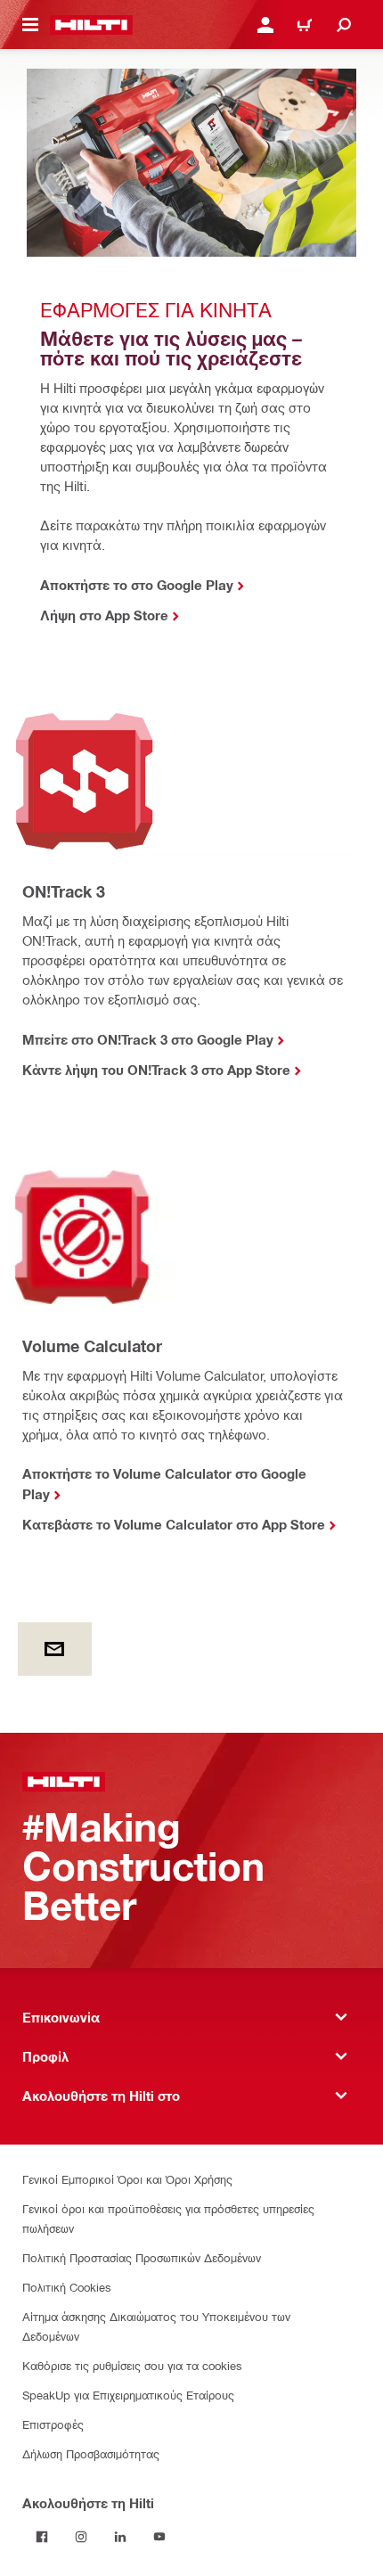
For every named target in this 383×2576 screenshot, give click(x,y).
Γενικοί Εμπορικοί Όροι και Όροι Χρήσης (127, 2179)
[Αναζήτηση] (344, 25)
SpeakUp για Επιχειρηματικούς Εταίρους (128, 2395)
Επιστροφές (53, 2424)
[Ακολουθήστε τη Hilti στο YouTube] (159, 2537)
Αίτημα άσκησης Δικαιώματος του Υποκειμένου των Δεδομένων (156, 2326)
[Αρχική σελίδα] (91, 25)
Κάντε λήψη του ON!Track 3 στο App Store (156, 1070)
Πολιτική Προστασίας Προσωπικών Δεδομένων (142, 2257)
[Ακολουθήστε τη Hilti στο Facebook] (42, 2537)
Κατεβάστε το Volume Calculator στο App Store (174, 1524)
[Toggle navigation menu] (30, 25)
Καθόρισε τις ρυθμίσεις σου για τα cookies (132, 2365)
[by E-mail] (55, 1649)
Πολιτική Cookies (67, 2287)
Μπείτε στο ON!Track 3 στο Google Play (148, 1039)
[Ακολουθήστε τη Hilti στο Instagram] (81, 2537)
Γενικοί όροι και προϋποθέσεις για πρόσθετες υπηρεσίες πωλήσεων (168, 2218)
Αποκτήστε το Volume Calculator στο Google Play (164, 1484)
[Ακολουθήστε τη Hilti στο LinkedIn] (120, 2537)
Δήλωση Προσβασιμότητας (91, 2453)
